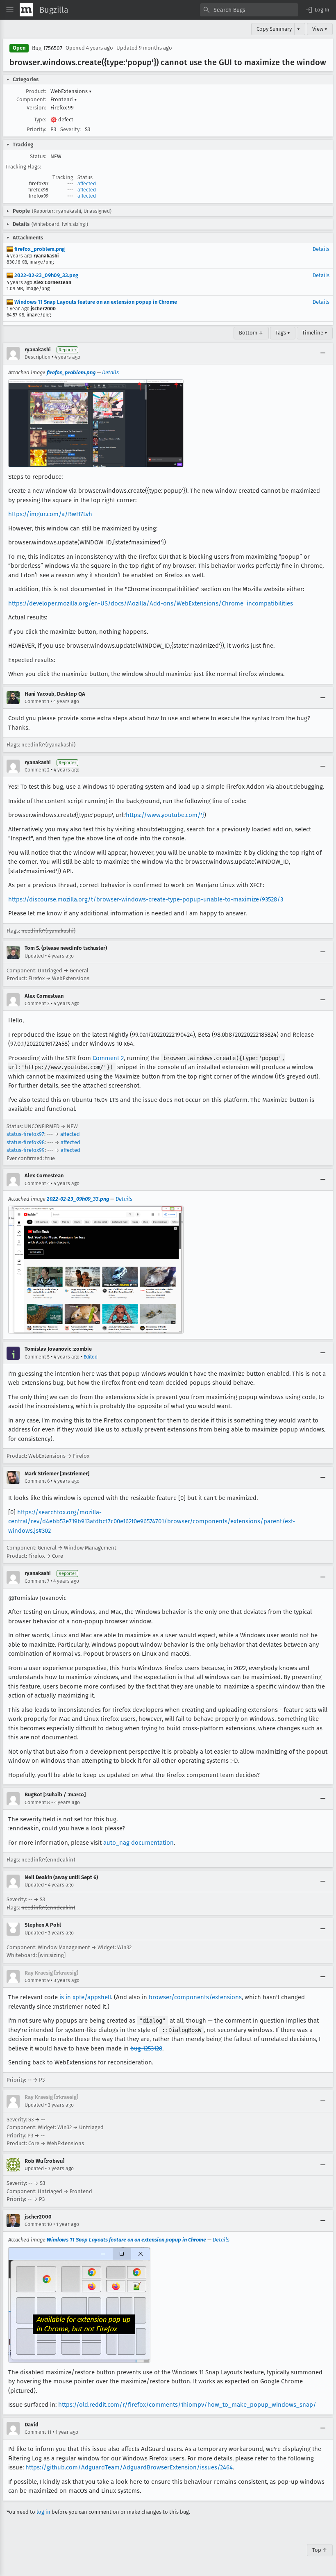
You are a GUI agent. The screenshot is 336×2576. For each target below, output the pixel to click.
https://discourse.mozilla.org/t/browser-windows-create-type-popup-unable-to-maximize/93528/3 (146, 899)
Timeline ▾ (315, 333)
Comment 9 (37, 1980)
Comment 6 (37, 1481)
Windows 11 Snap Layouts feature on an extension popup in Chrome (95, 302)
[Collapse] (323, 353)
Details (321, 249)
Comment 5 (37, 1357)
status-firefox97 (25, 1134)
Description (37, 357)
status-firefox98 (26, 1142)
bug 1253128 (146, 2048)
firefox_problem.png (39, 249)
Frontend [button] (64, 99)
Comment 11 (38, 2432)
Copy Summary (274, 29)
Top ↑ (320, 2550)
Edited (91, 1357)
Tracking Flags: (23, 167)
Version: (36, 108)
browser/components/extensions (195, 1997)
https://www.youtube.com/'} (165, 815)
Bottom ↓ (251, 333)
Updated (34, 956)
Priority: (36, 129)
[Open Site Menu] (10, 10)
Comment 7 (37, 1581)
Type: (40, 119)
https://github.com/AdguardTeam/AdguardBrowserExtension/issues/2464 (129, 2467)
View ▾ (320, 29)
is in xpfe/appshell (85, 1997)
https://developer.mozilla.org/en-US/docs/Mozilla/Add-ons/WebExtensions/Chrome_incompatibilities (151, 603)
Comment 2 (37, 770)
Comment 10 (38, 2224)
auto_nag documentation (138, 1843)
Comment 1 (37, 701)
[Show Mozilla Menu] (26, 10)
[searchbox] (249, 10)
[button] (317, 10)
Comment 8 (37, 1802)
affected (87, 184)
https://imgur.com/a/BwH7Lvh (50, 514)
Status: (38, 156)
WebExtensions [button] (71, 91)
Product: (36, 91)
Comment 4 (37, 1183)
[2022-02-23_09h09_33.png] (96, 1270)
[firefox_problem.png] (96, 423)
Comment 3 (37, 1004)
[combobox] (249, 10)
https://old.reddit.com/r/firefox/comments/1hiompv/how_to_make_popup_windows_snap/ (187, 2405)
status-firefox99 (26, 1150)
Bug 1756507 (47, 48)
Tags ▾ (283, 333)
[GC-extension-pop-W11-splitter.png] (79, 2305)
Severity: (70, 129)
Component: (31, 99)
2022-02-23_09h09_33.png (46, 275)
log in (43, 2512)
